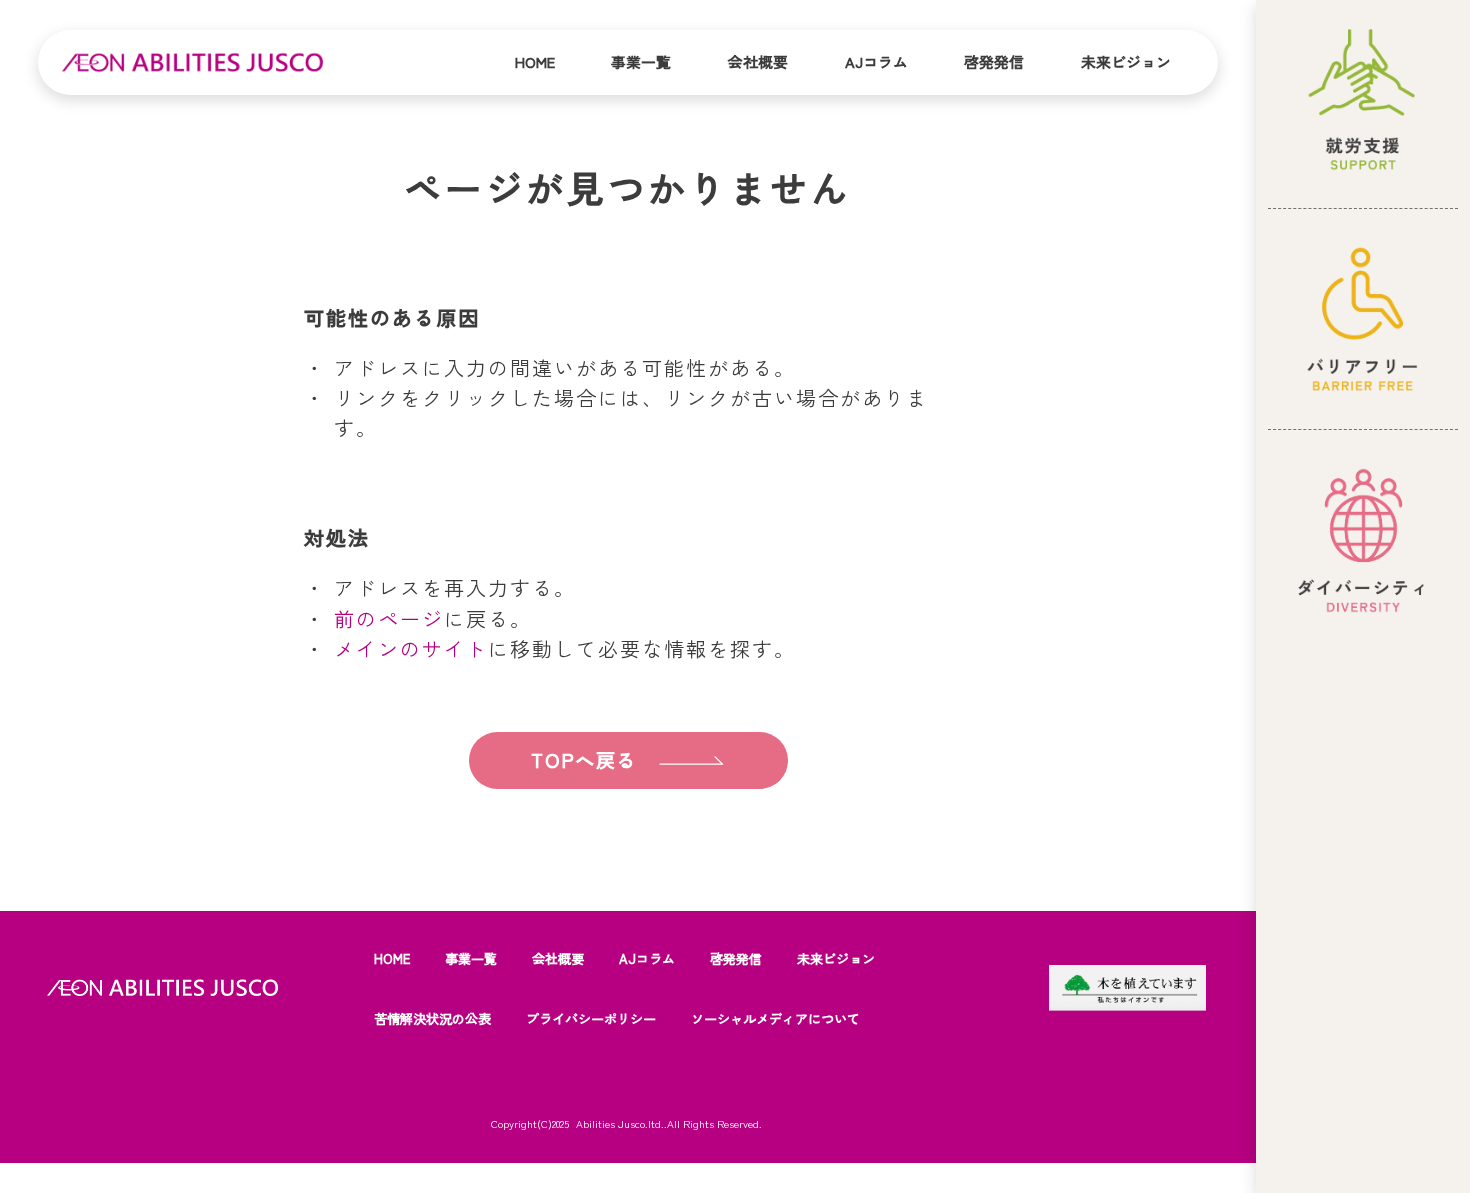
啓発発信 (994, 61)
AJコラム (876, 61)
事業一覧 (641, 61)
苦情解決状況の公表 (432, 1018)
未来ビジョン (1126, 61)
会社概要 (758, 61)
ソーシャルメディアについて (775, 1018)
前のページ (389, 618)
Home (535, 61)
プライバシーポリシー (591, 1018)
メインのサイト (411, 648)
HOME (392, 958)
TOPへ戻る (583, 760)
